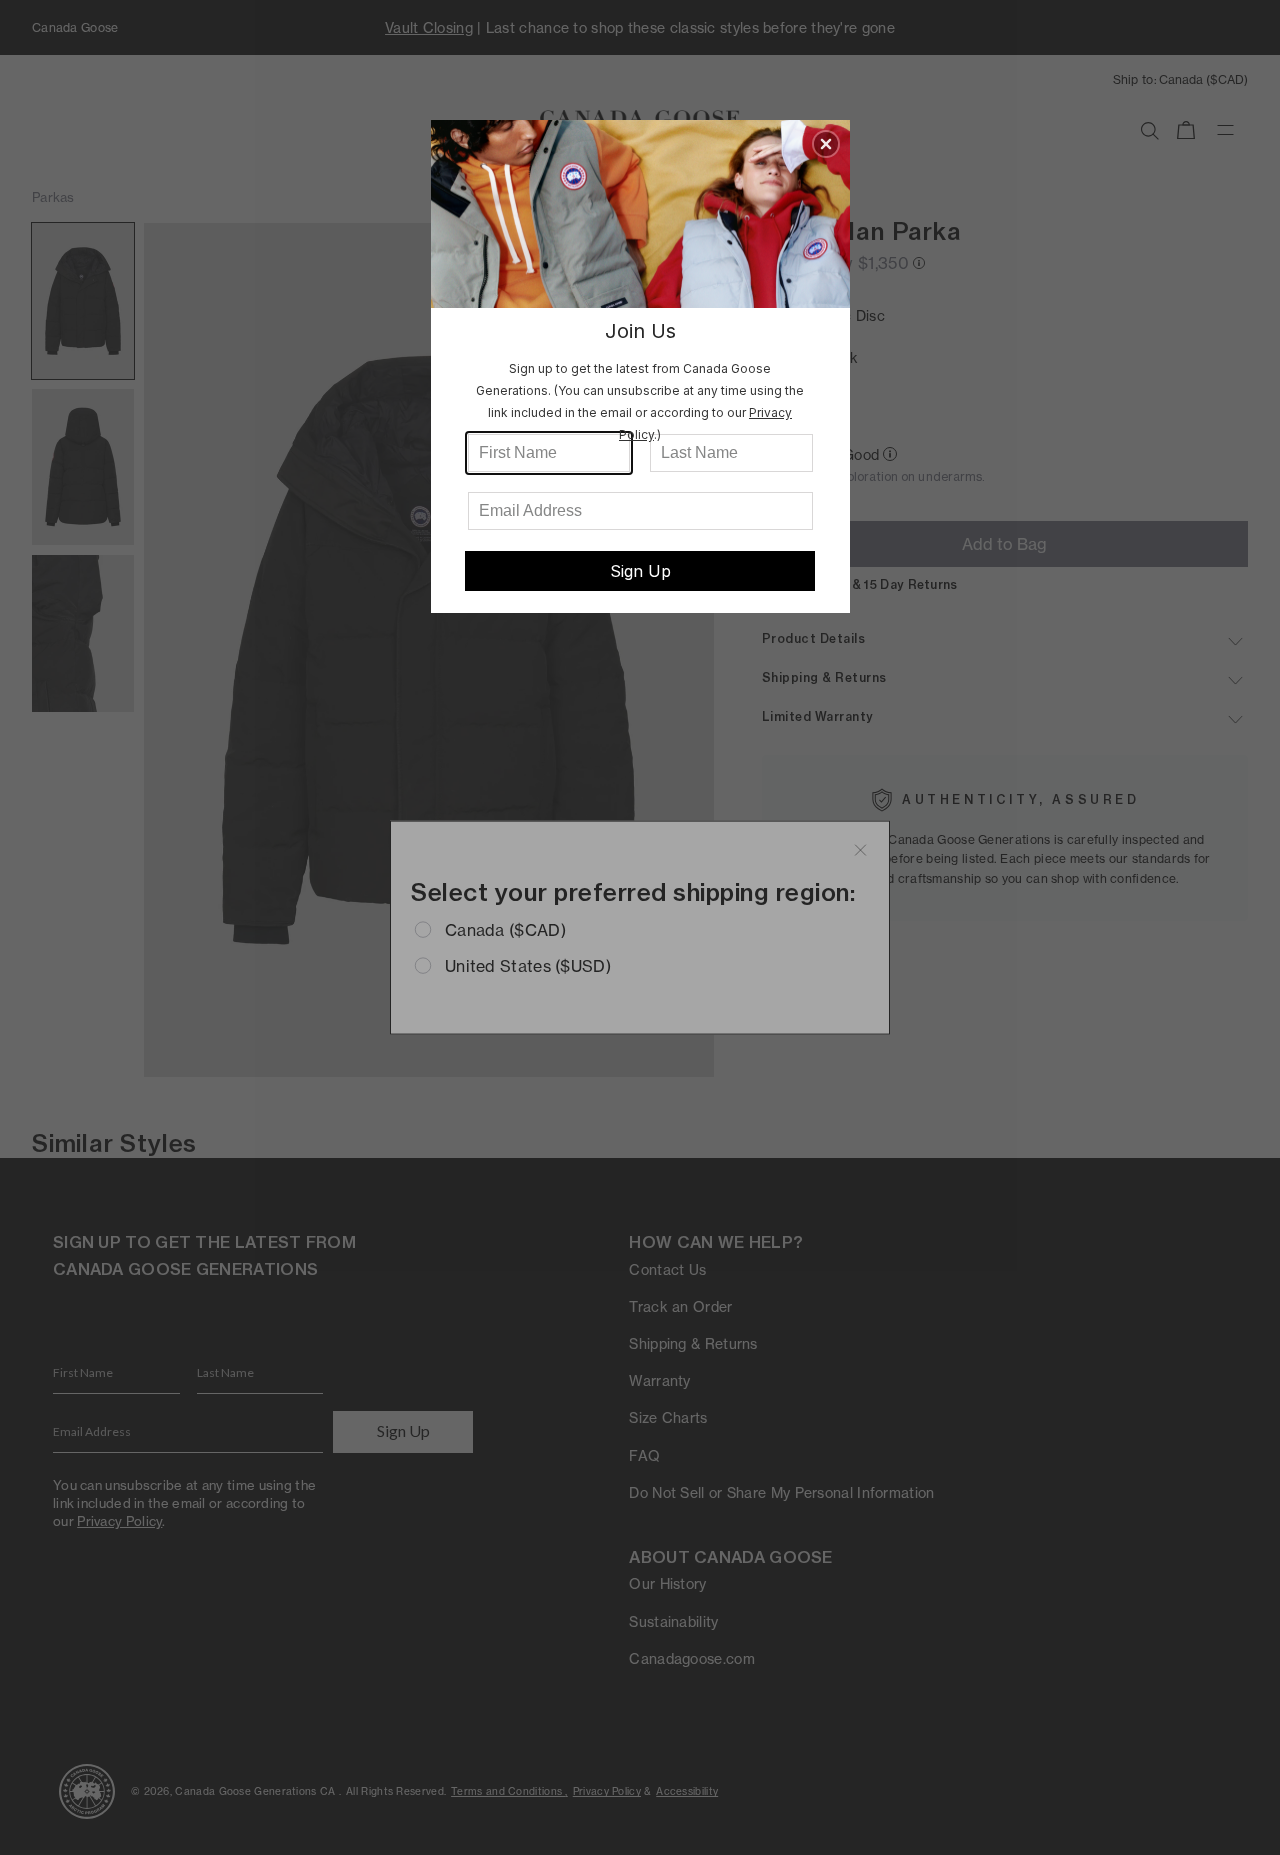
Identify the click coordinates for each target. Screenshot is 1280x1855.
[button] (826, 144)
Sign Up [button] (640, 571)
